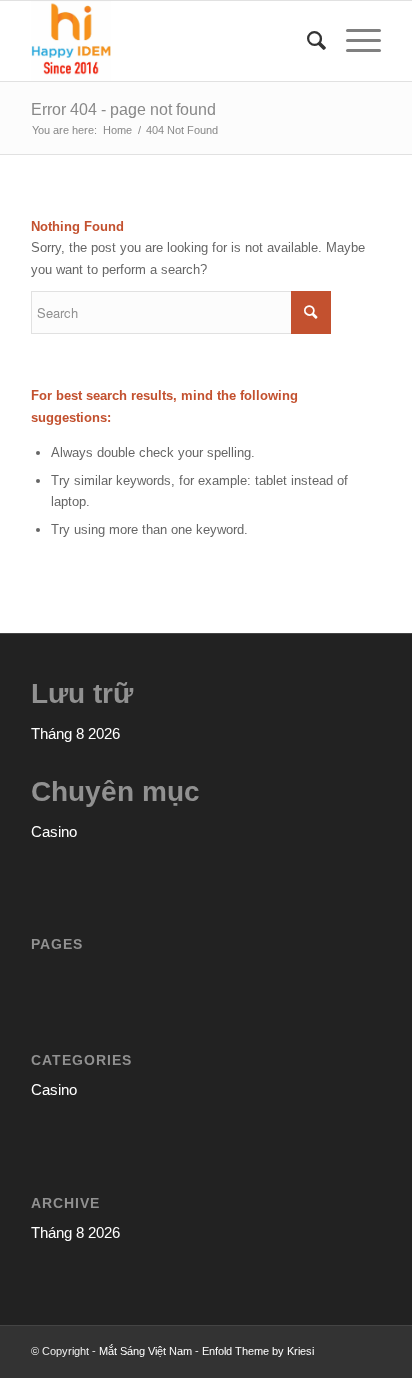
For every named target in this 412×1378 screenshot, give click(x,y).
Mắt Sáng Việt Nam (145, 1351)
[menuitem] (306, 41)
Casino (54, 831)
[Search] (306, 41)
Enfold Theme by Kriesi (258, 1351)
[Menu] (353, 41)
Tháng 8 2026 (75, 733)
